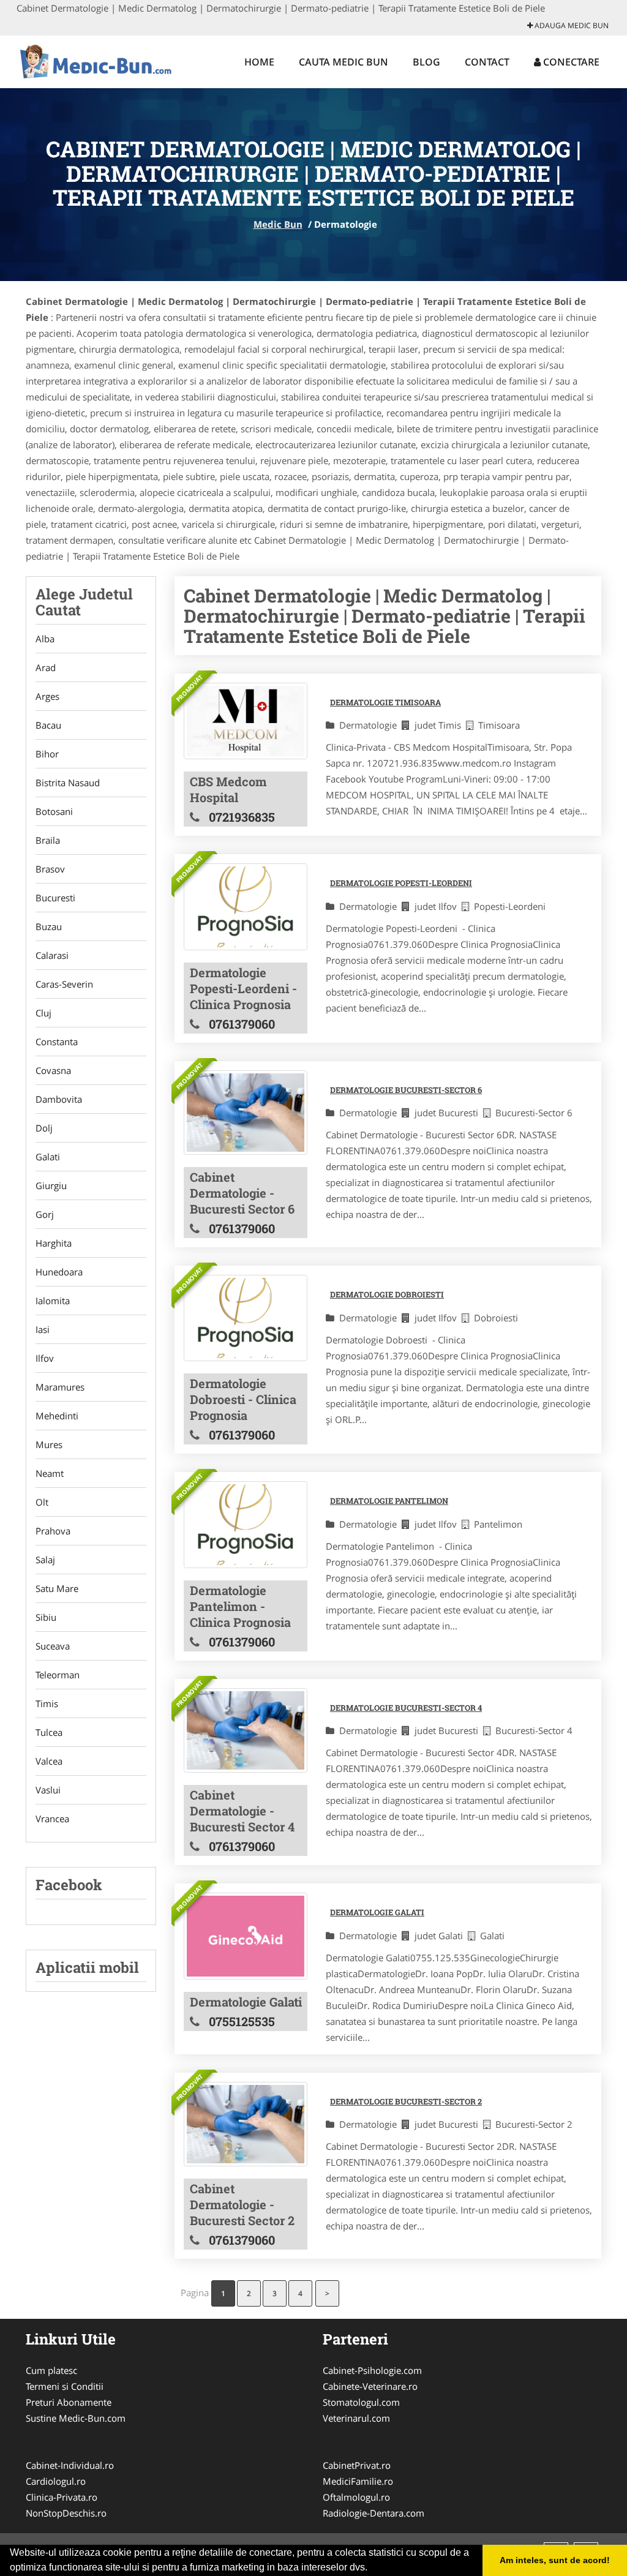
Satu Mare (57, 1588)
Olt (42, 1502)
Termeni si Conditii (65, 2386)
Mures (49, 1444)
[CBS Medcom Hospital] (246, 721)
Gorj (45, 1214)
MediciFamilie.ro (358, 2481)
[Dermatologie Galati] (246, 1936)
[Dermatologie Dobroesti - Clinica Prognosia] (246, 1318)
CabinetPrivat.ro (357, 2465)
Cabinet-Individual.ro (70, 2465)
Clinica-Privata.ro (62, 2497)
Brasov (50, 869)
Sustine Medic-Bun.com (76, 2418)
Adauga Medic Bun (571, 25)
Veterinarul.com (356, 2418)
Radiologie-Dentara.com (374, 2513)
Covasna (53, 1070)
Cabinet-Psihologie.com (372, 2370)
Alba (45, 639)
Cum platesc (51, 2370)
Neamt (50, 1473)
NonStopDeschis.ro (66, 2513)
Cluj (43, 1013)
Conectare (570, 62)
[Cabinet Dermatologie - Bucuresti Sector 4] (246, 1731)
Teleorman (58, 1675)
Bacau (48, 725)
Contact (487, 62)
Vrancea (52, 1819)
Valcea (49, 1761)
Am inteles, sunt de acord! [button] (555, 2560)
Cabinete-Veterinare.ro (370, 2386)
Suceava (53, 1646)
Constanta (57, 1042)
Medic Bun (278, 224)
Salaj (45, 1560)
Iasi (43, 1329)
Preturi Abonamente (69, 2402)
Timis (47, 1703)
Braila (48, 840)
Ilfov (45, 1358)
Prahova (53, 1531)
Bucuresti (55, 898)
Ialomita (53, 1301)
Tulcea (49, 1732)
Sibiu (46, 1617)
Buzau (49, 926)
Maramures (60, 1387)
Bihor (47, 754)
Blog (426, 62)
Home (259, 62)
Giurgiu (51, 1185)
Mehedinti (57, 1416)
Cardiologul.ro (56, 2481)
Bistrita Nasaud (68, 783)
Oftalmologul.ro (356, 2497)
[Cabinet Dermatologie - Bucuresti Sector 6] (246, 1113)
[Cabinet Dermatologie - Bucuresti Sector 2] (246, 2124)
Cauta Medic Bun (344, 62)
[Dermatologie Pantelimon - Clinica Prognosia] (246, 1524)
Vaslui (48, 1790)
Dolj (44, 1128)
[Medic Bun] (97, 60)
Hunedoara (59, 1272)
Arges (47, 696)
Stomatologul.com (361, 2402)
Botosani (54, 811)
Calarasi (52, 955)
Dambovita (59, 1099)
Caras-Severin (64, 984)
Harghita (54, 1243)
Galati (48, 1157)
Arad (46, 667)
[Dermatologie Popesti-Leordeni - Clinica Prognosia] (246, 907)
